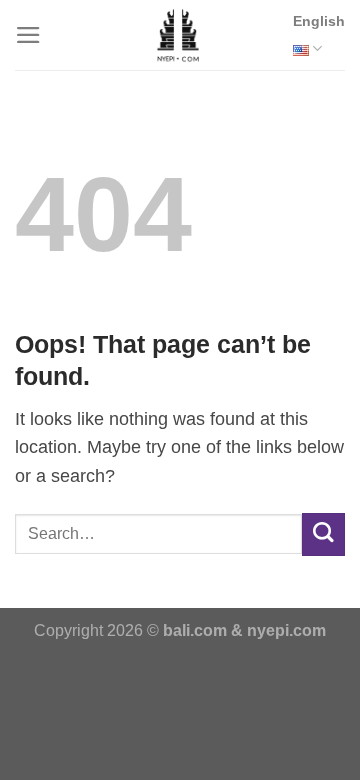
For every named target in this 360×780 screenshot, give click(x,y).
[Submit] (323, 534)
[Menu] (28, 35)
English (319, 21)
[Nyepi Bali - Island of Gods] (178, 35)
